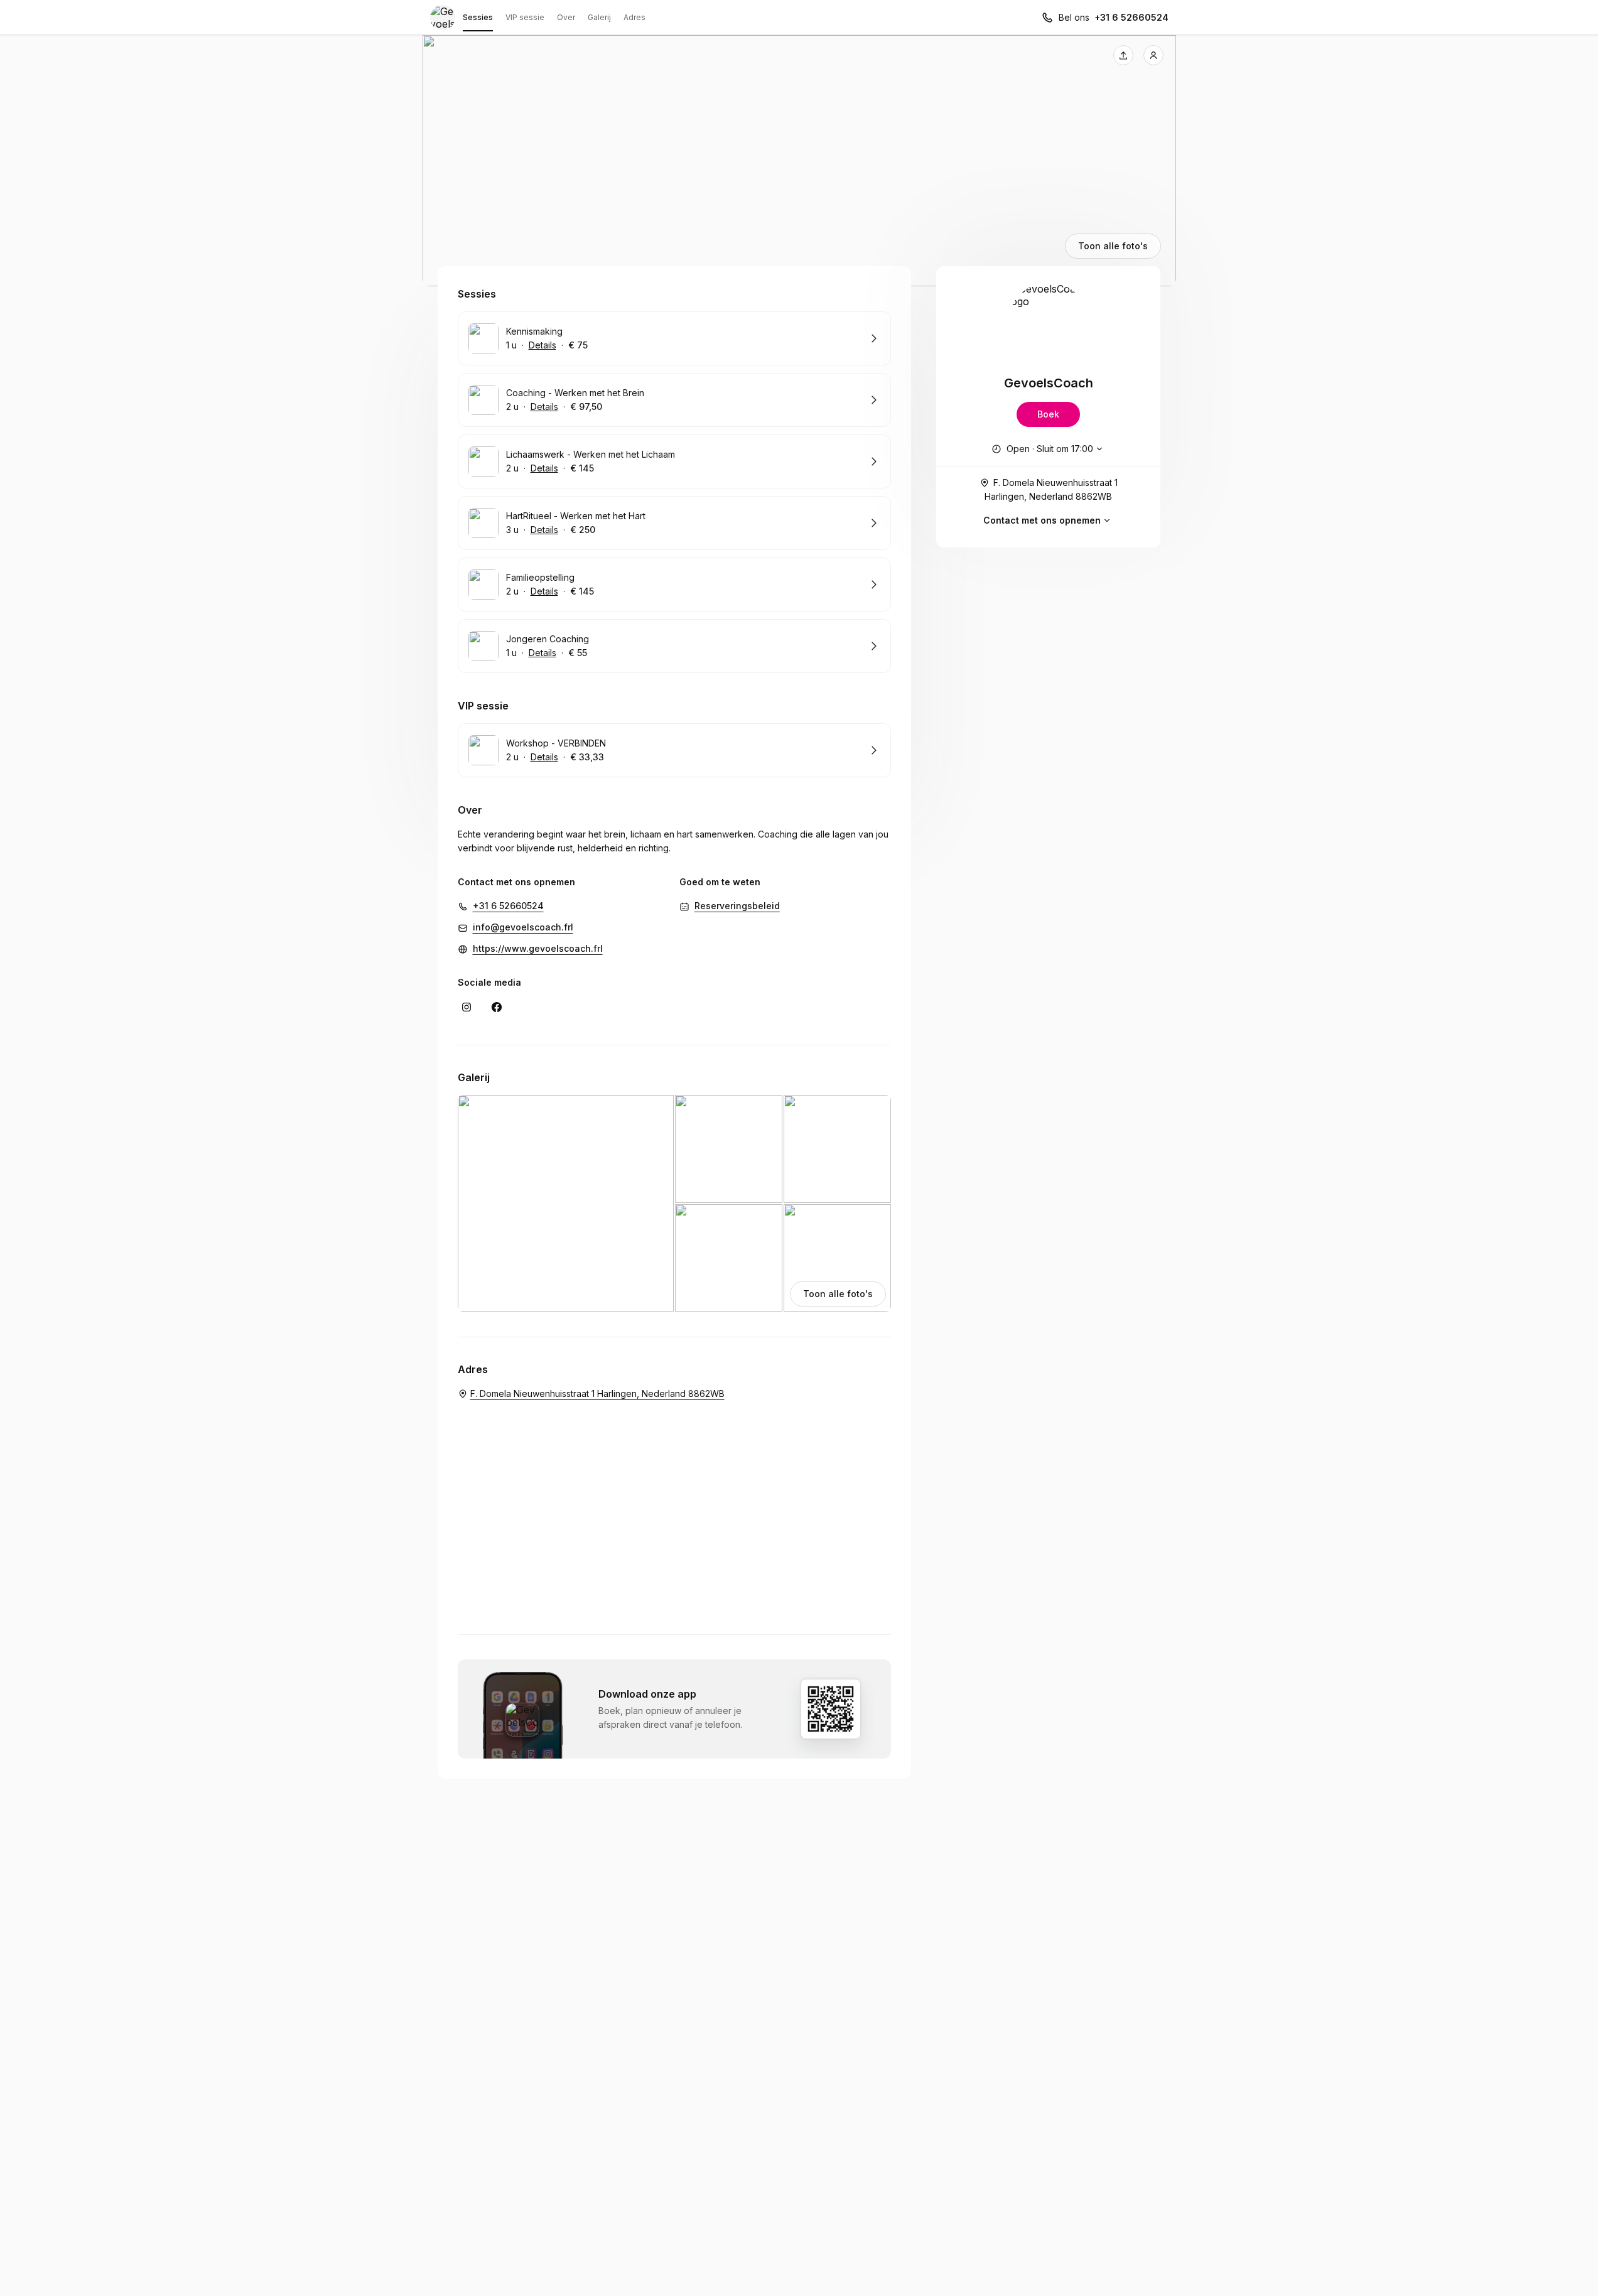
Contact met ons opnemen (1042, 520)
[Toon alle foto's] (799, 161)
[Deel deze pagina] (1123, 55)
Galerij (599, 17)
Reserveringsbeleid (737, 906)
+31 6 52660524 (1131, 17)
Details (543, 345)
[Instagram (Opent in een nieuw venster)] (467, 1007)
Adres (634, 17)
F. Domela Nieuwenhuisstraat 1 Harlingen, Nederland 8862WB (1051, 489)
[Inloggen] (1153, 55)
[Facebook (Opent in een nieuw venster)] (497, 1007)
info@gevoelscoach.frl (523, 927)
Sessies (478, 17)
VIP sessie (525, 17)
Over (566, 17)
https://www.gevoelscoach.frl (538, 948)
